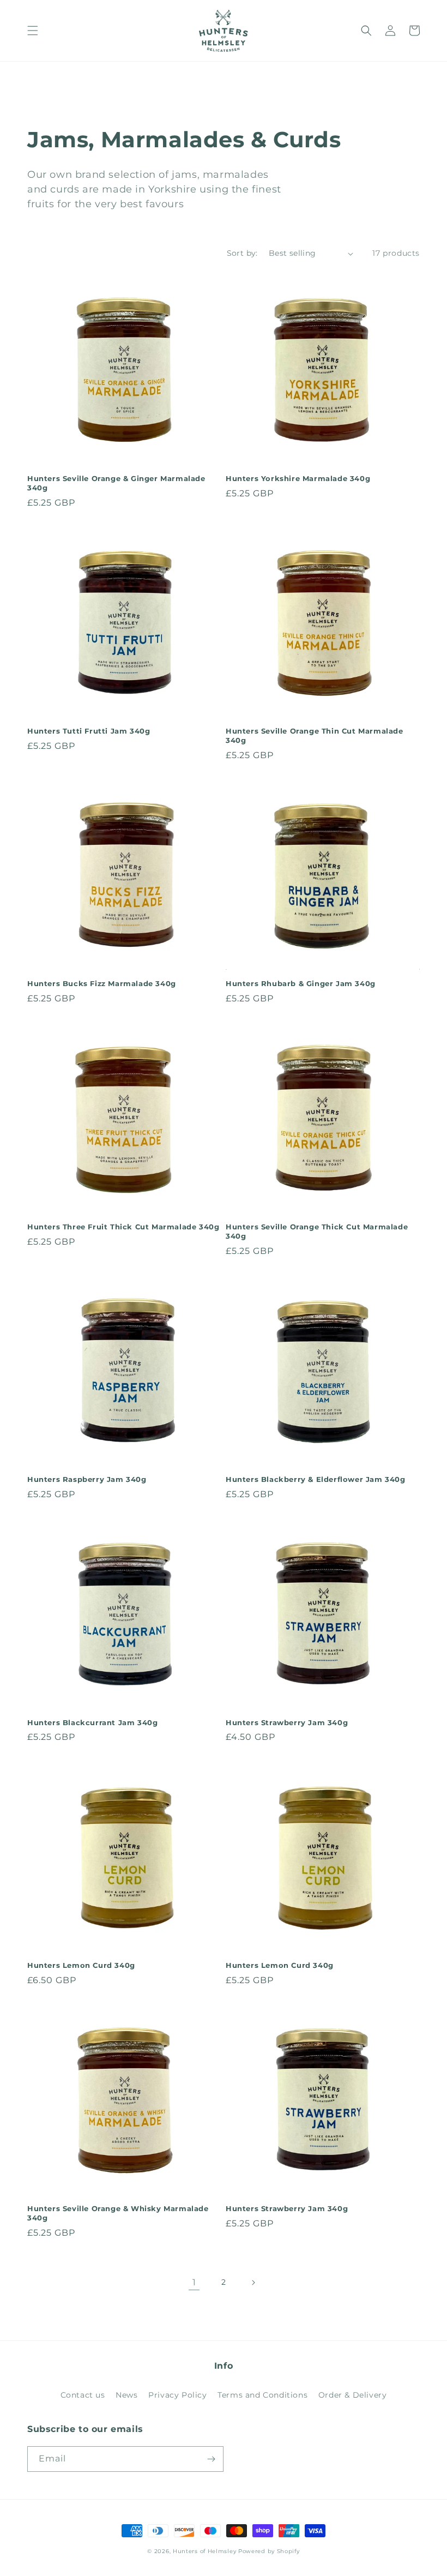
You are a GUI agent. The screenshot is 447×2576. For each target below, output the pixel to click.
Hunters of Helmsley (204, 2551)
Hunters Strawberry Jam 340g (287, 1722)
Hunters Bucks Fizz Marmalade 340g (102, 983)
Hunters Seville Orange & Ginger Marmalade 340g (116, 483)
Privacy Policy (177, 2395)
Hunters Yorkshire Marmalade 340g (298, 478)
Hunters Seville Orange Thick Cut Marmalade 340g (317, 1231)
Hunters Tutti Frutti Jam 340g (89, 731)
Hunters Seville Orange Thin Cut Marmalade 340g (315, 735)
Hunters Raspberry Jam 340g (87, 1479)
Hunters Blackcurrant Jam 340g (92, 1722)
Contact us (83, 2395)
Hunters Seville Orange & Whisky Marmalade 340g (118, 2213)
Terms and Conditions (262, 2395)
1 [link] (194, 2282)
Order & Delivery (353, 2395)
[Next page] (253, 2283)
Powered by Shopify (269, 2551)
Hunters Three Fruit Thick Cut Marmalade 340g (123, 1227)
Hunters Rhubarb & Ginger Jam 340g (301, 983)
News (126, 2395)
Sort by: (242, 253)
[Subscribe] (211, 2459)
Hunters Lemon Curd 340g (81, 1965)
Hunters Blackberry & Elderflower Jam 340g (316, 1479)
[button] (33, 31)
